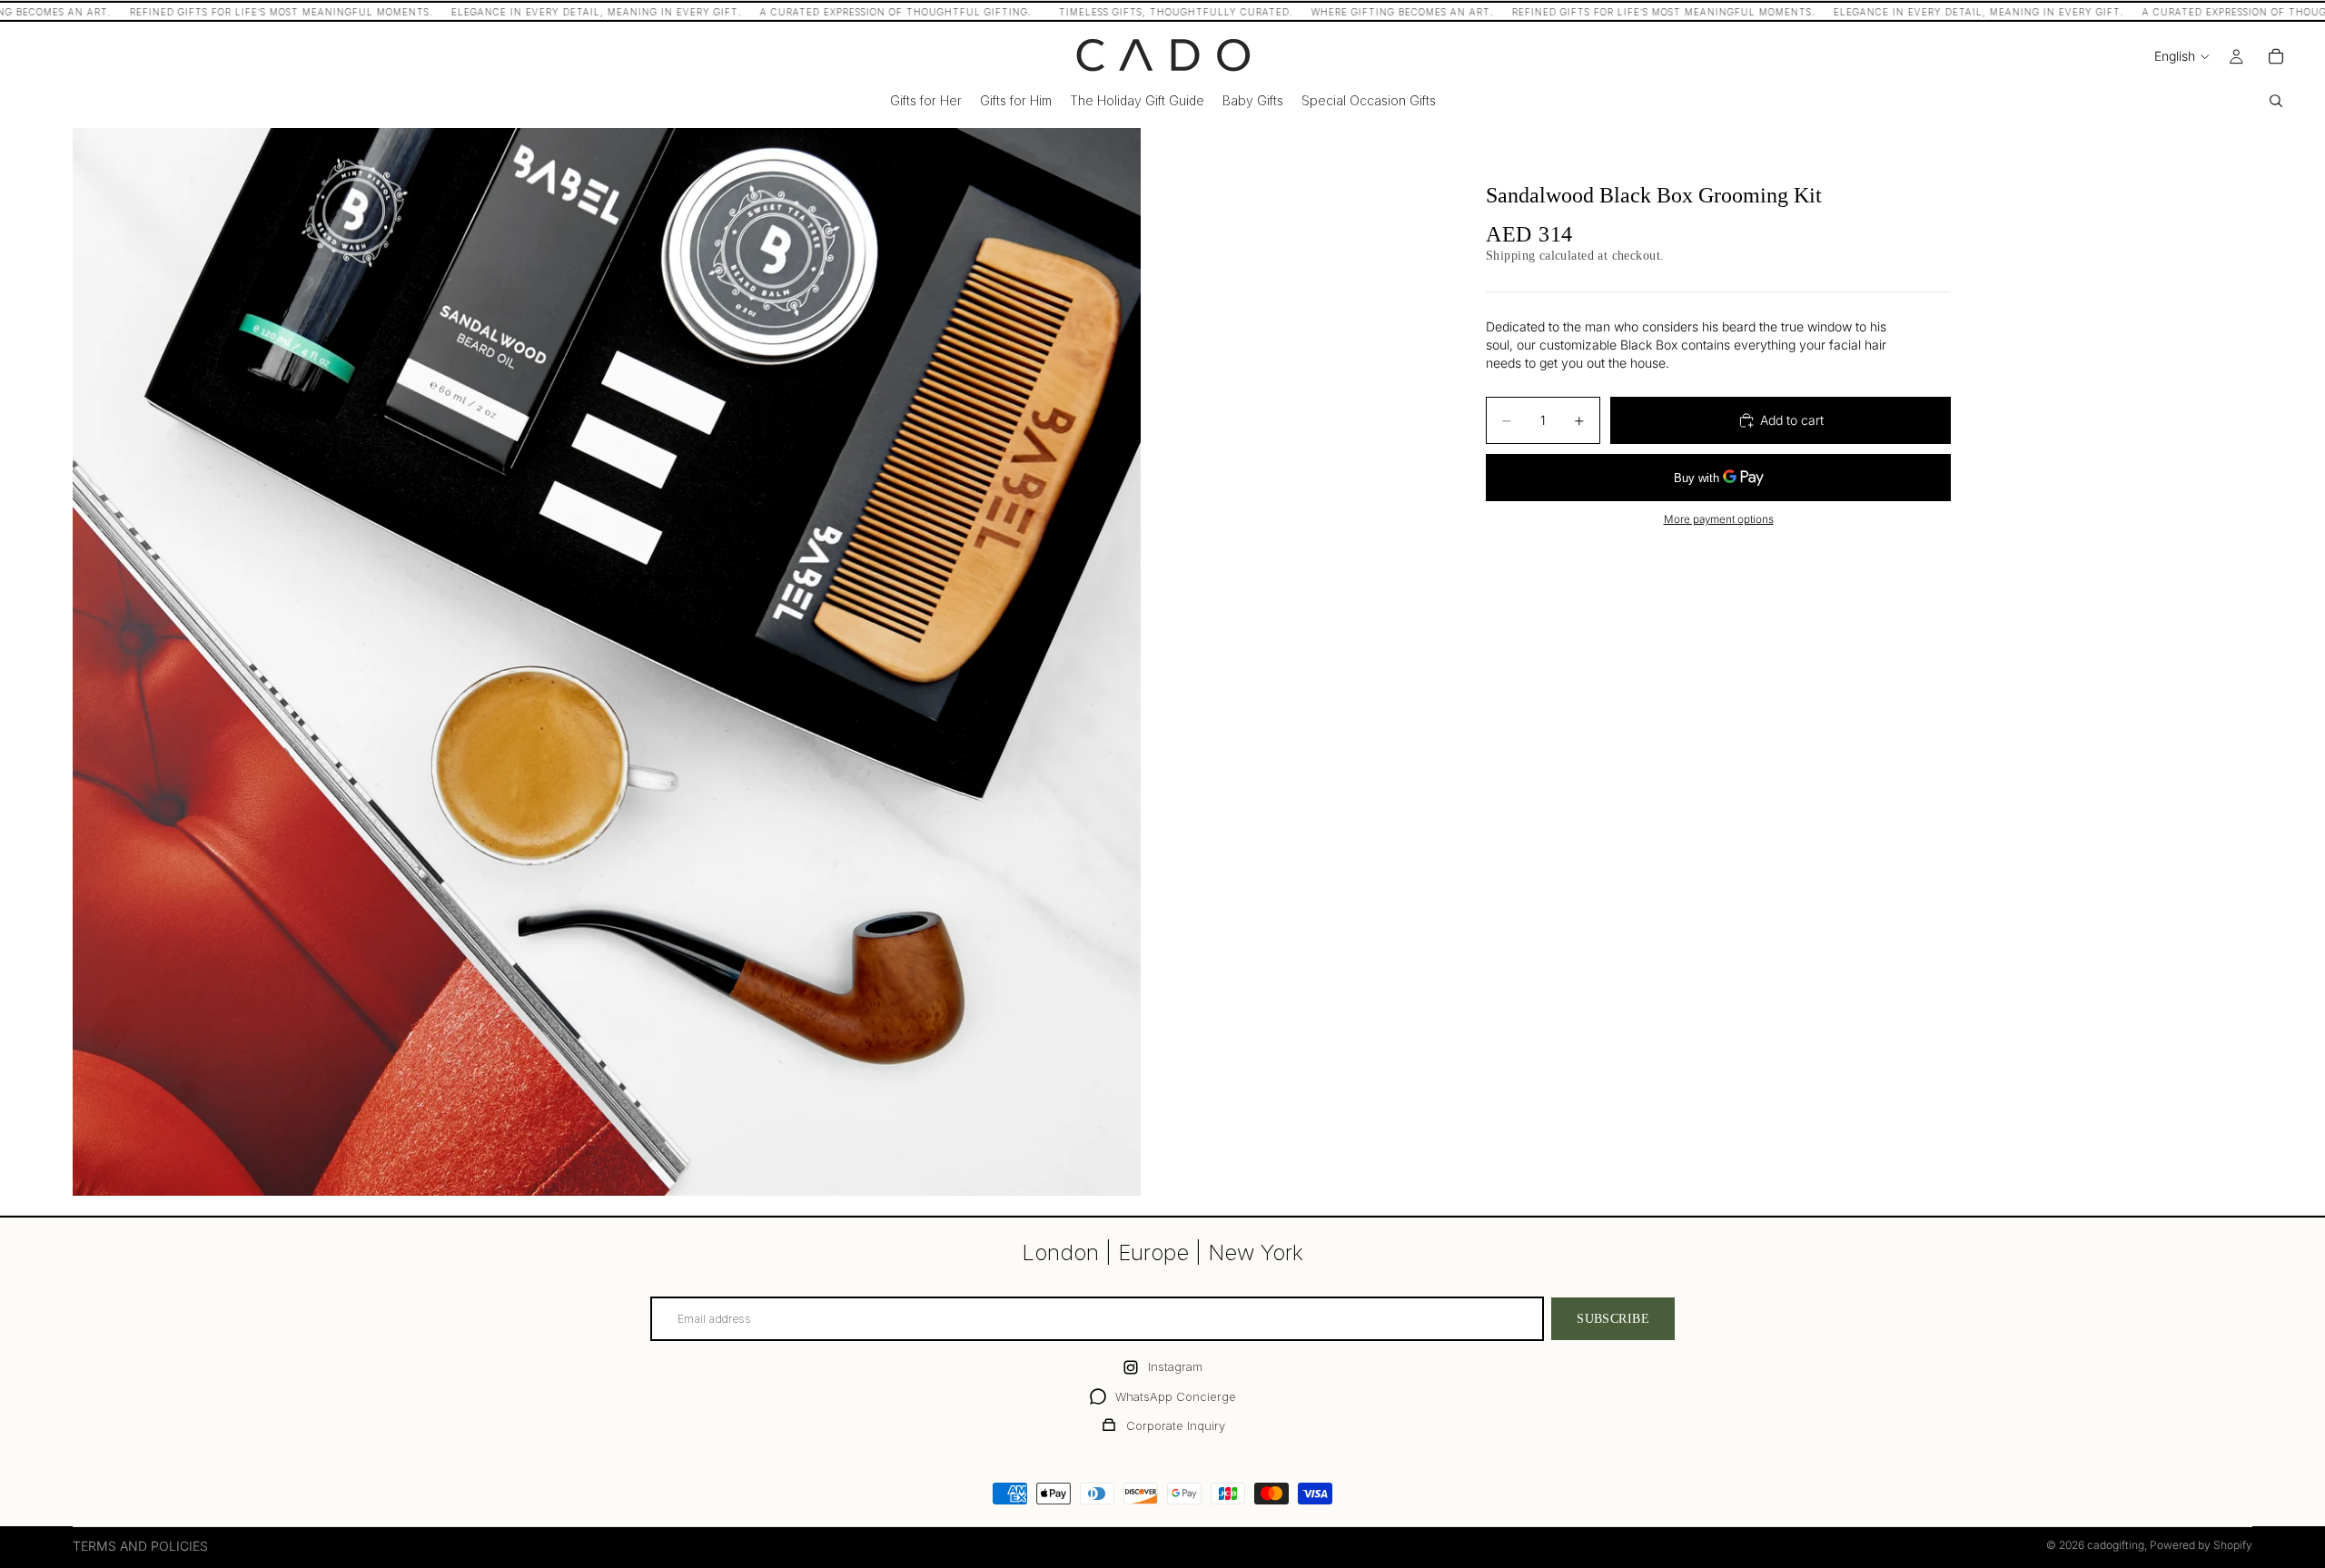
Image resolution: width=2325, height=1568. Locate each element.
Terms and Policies (140, 1546)
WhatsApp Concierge (1176, 1396)
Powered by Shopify (2201, 1545)
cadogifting (2116, 1545)
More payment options (1719, 519)
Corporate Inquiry (1176, 1425)
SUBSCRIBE (1613, 1319)
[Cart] (2276, 56)
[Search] (2276, 101)
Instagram (1175, 1366)
